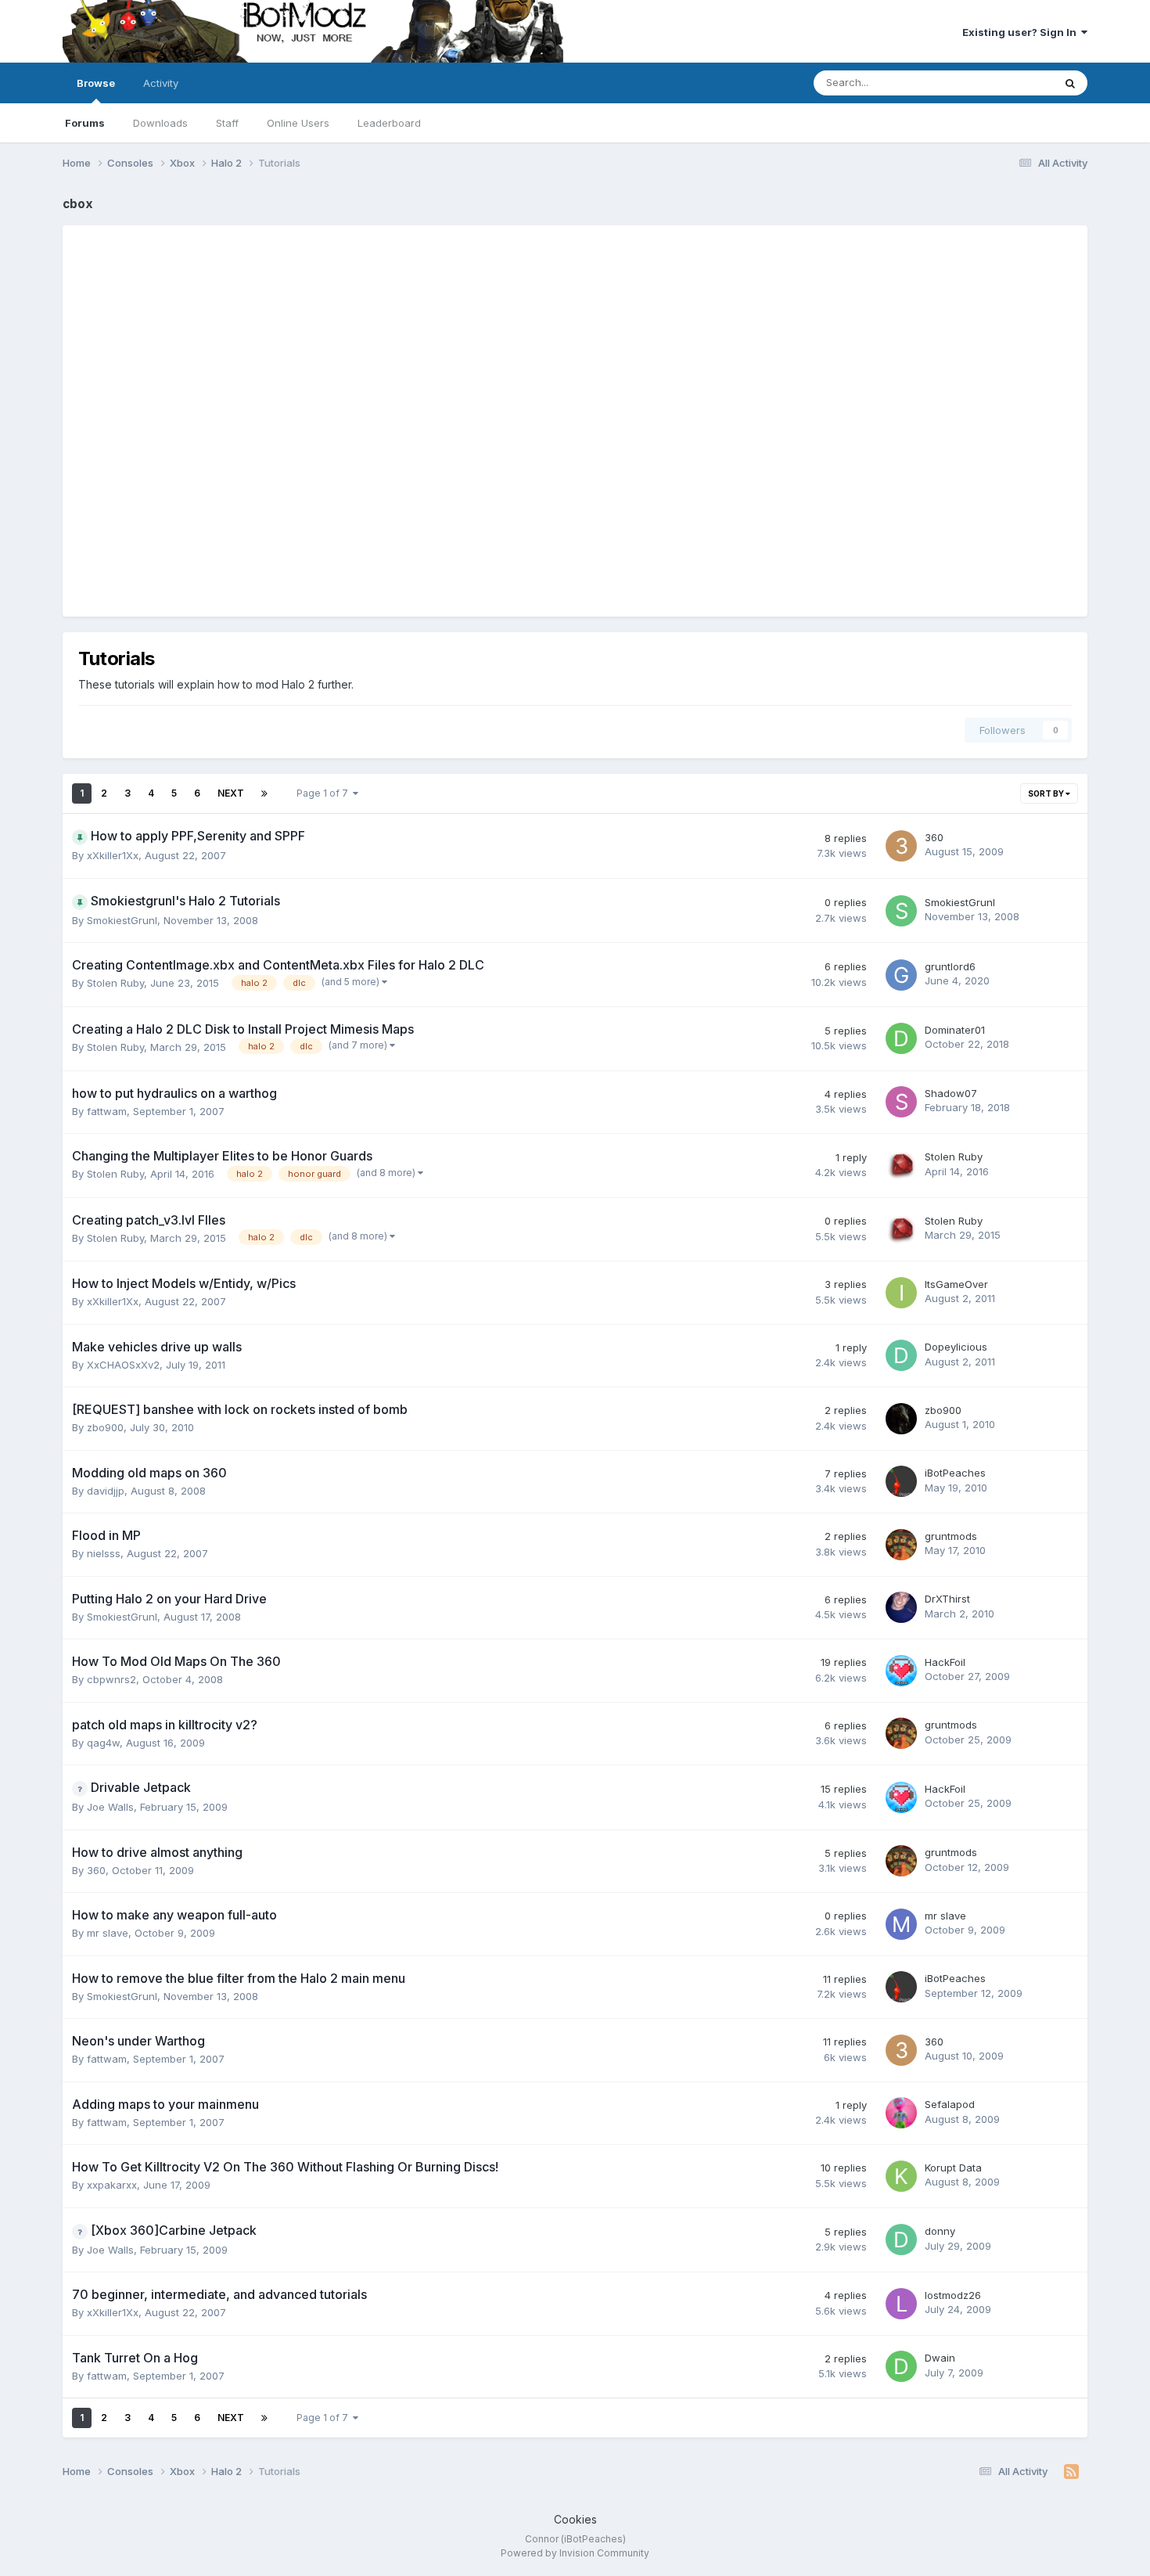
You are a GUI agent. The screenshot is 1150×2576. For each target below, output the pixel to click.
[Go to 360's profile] (901, 846)
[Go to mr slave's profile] (901, 1924)
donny (940, 2231)
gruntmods (951, 1536)
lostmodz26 (953, 2295)
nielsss (104, 1553)
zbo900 (105, 1427)
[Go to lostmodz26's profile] (901, 2304)
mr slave (108, 1933)
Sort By (1047, 793)
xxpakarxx (112, 2185)
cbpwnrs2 (111, 1679)
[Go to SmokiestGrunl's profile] (901, 911)
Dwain (940, 2358)
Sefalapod (950, 2104)
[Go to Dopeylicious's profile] (901, 1355)
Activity (161, 83)
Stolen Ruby (115, 983)
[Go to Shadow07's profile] (901, 1102)
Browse (96, 83)
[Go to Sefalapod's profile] (901, 2113)
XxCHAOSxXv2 (123, 1365)
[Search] (1070, 83)
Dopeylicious (956, 1347)
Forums (85, 123)
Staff (227, 123)
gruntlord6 (950, 966)
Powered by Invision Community (575, 2553)
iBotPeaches (955, 1473)
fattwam (107, 1111)
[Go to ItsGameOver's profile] (901, 1293)
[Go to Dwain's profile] (901, 2366)
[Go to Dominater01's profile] (901, 1038)
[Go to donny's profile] (901, 2240)
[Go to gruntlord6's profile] (901, 975)
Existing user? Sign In (1022, 32)
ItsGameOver (956, 1284)
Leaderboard (389, 123)
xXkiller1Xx (113, 855)
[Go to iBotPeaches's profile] (901, 1481)
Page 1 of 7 (325, 793)
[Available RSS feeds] (1071, 2472)
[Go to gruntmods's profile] (901, 1545)
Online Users (298, 123)
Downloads (160, 123)
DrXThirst (947, 1599)
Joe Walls (110, 1807)
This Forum (1006, 83)
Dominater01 (955, 1030)
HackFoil (945, 1662)
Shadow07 (951, 1093)
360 (934, 837)
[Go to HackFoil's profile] (901, 1671)
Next (231, 793)
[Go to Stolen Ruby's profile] (901, 1165)
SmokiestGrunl (122, 920)
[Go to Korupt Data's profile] (901, 2176)
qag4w (103, 1743)
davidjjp (106, 1491)
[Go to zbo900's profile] (901, 1419)
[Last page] (264, 793)
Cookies (575, 2519)
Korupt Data (953, 2168)
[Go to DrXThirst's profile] (901, 1607)
